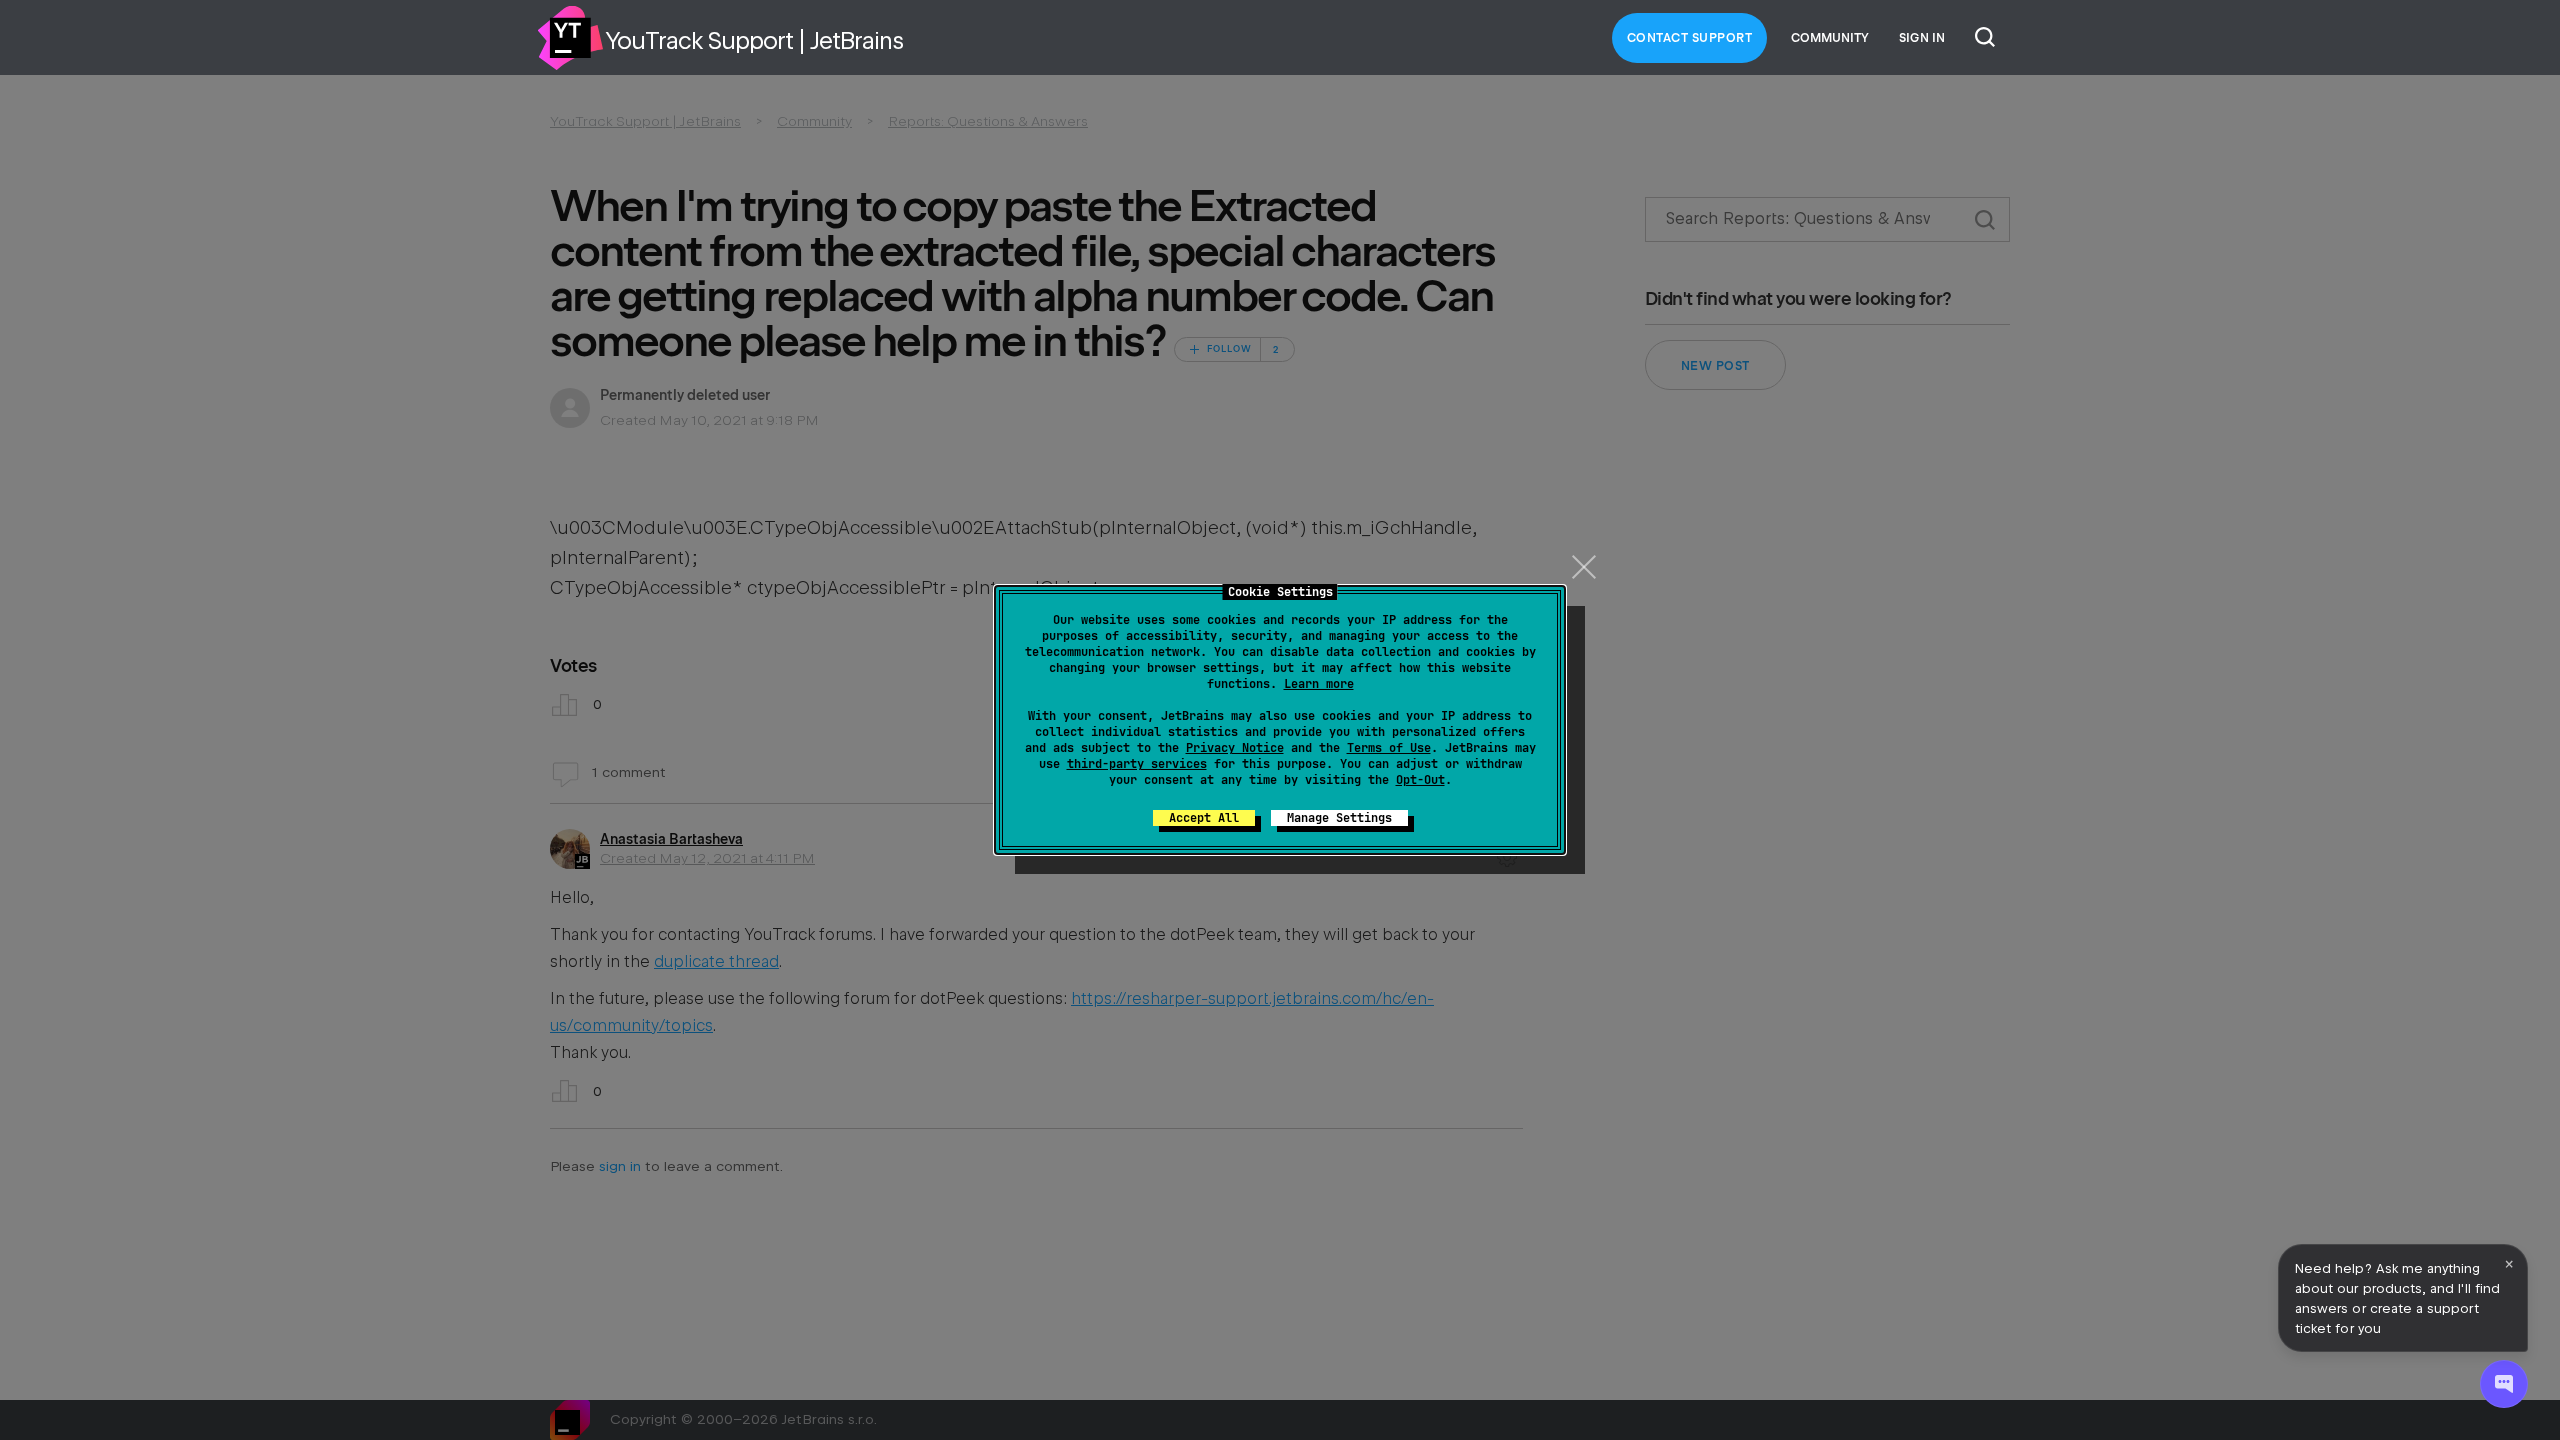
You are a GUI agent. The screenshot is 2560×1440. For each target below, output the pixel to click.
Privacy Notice (1235, 748)
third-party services (1137, 764)
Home (570, 38)
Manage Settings (1339, 818)
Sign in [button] (1922, 38)
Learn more (1319, 684)
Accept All (1204, 818)
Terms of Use (1389, 748)
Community (1830, 38)
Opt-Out (1420, 780)
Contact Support (1690, 38)
